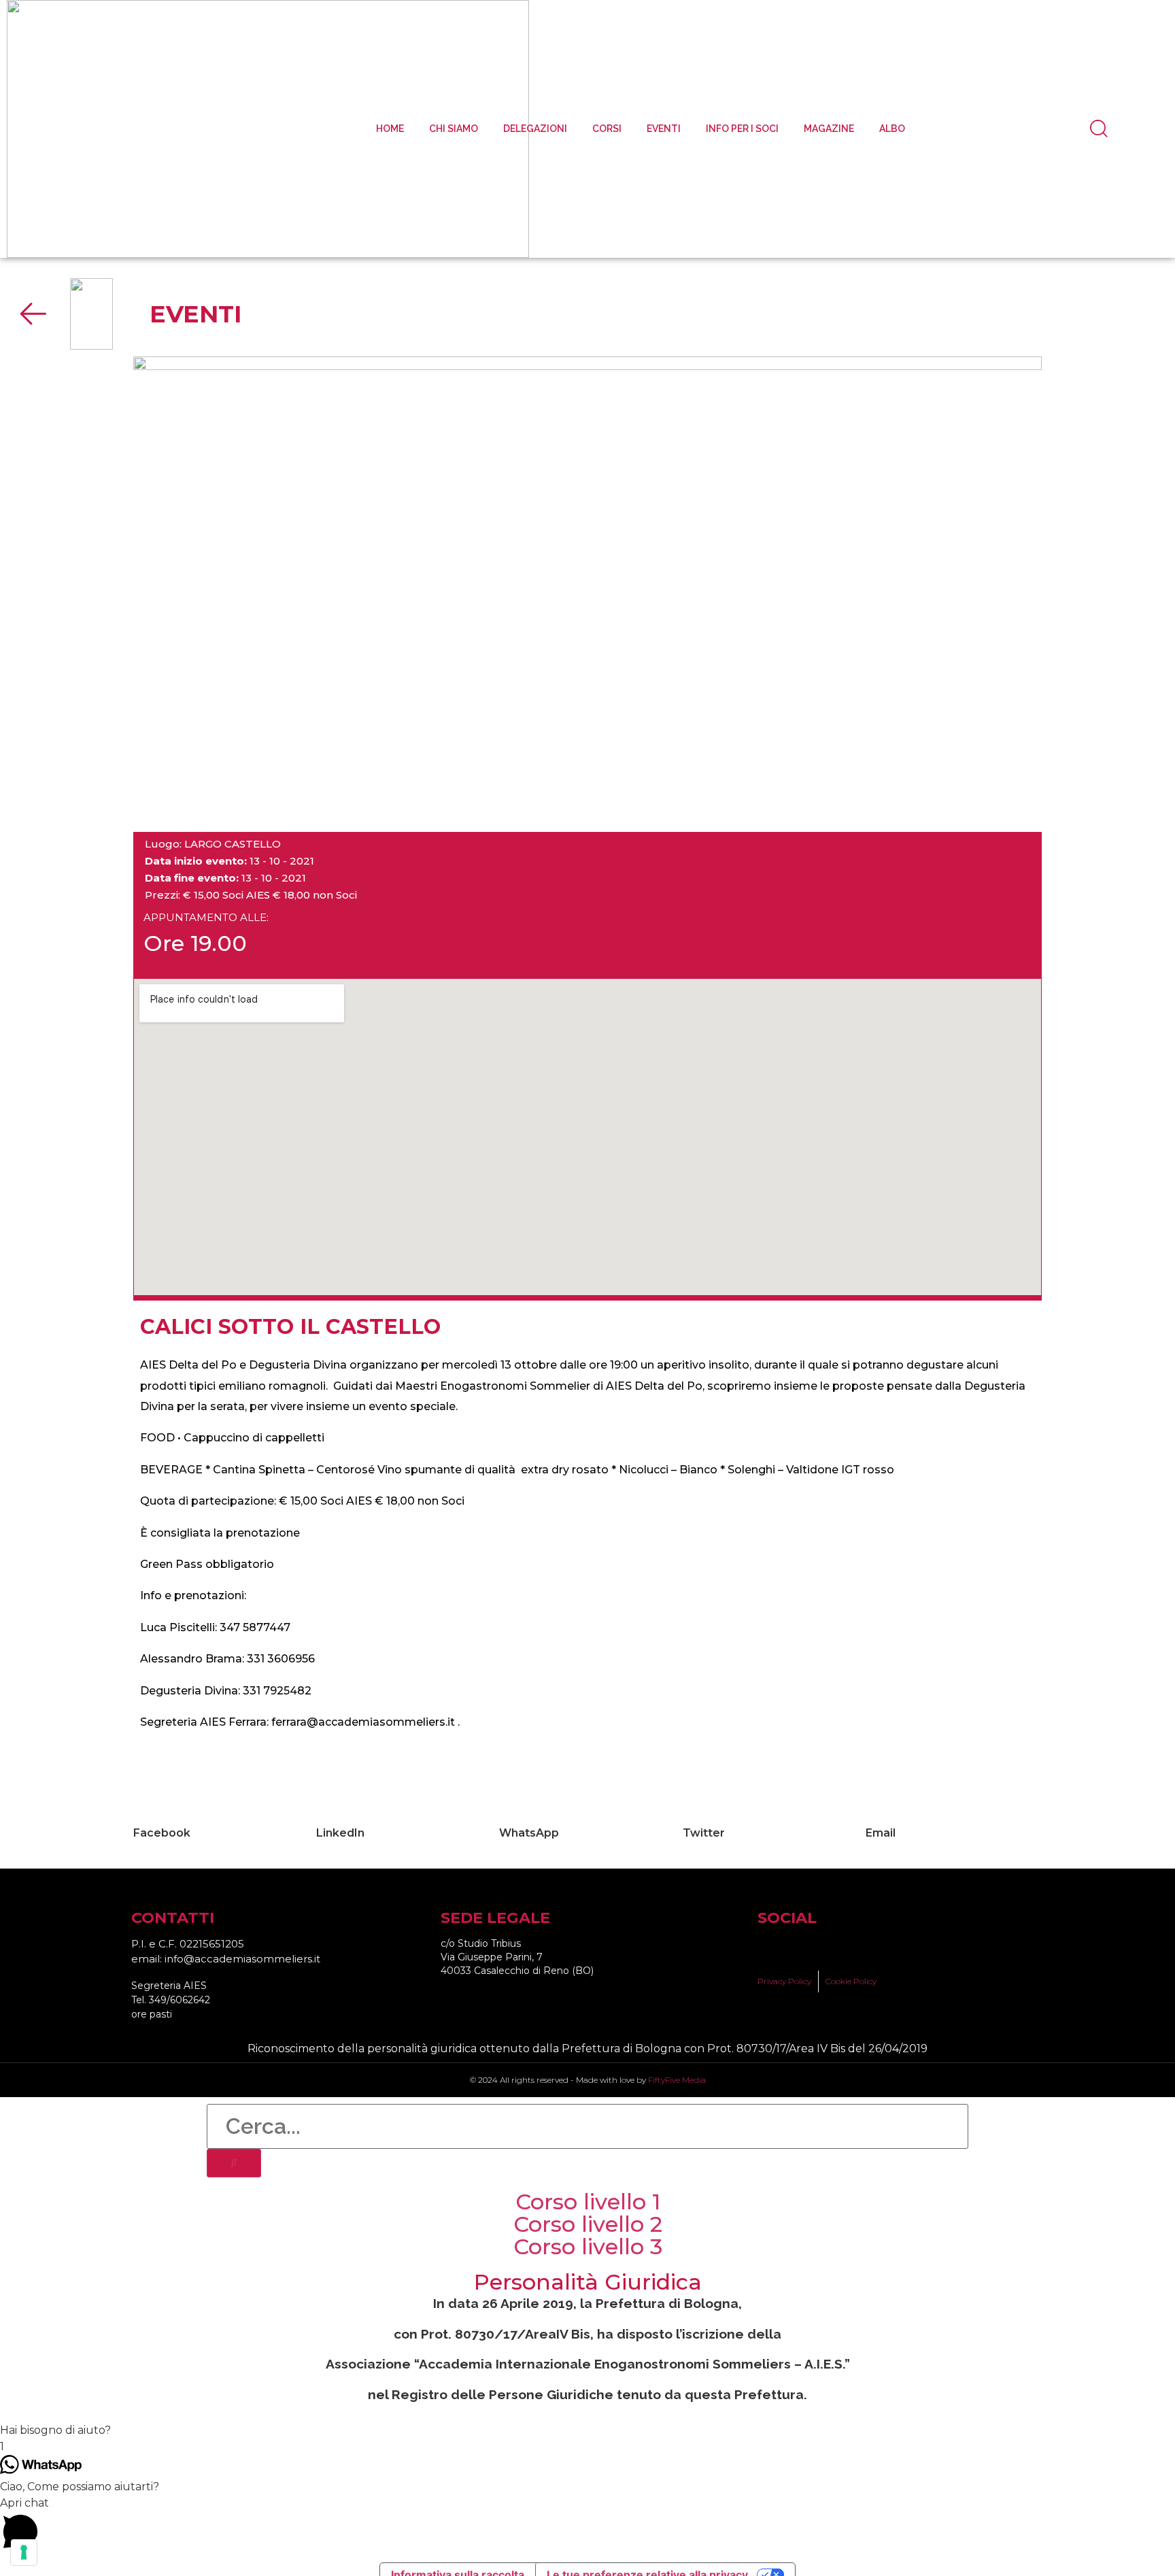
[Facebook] (768, 1948)
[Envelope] (864, 1948)
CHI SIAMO (454, 129)
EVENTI (664, 129)
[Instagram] (816, 1948)
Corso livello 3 (588, 2246)
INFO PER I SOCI (742, 129)
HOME (390, 129)
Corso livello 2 (588, 2224)
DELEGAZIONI (535, 129)
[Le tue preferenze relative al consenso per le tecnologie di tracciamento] (24, 2552)
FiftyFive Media (677, 2080)
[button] (221, 1825)
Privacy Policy (784, 1981)
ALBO (892, 129)
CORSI (607, 129)
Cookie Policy (851, 1981)
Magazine (829, 129)
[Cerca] (234, 2163)
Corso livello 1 (588, 2202)
